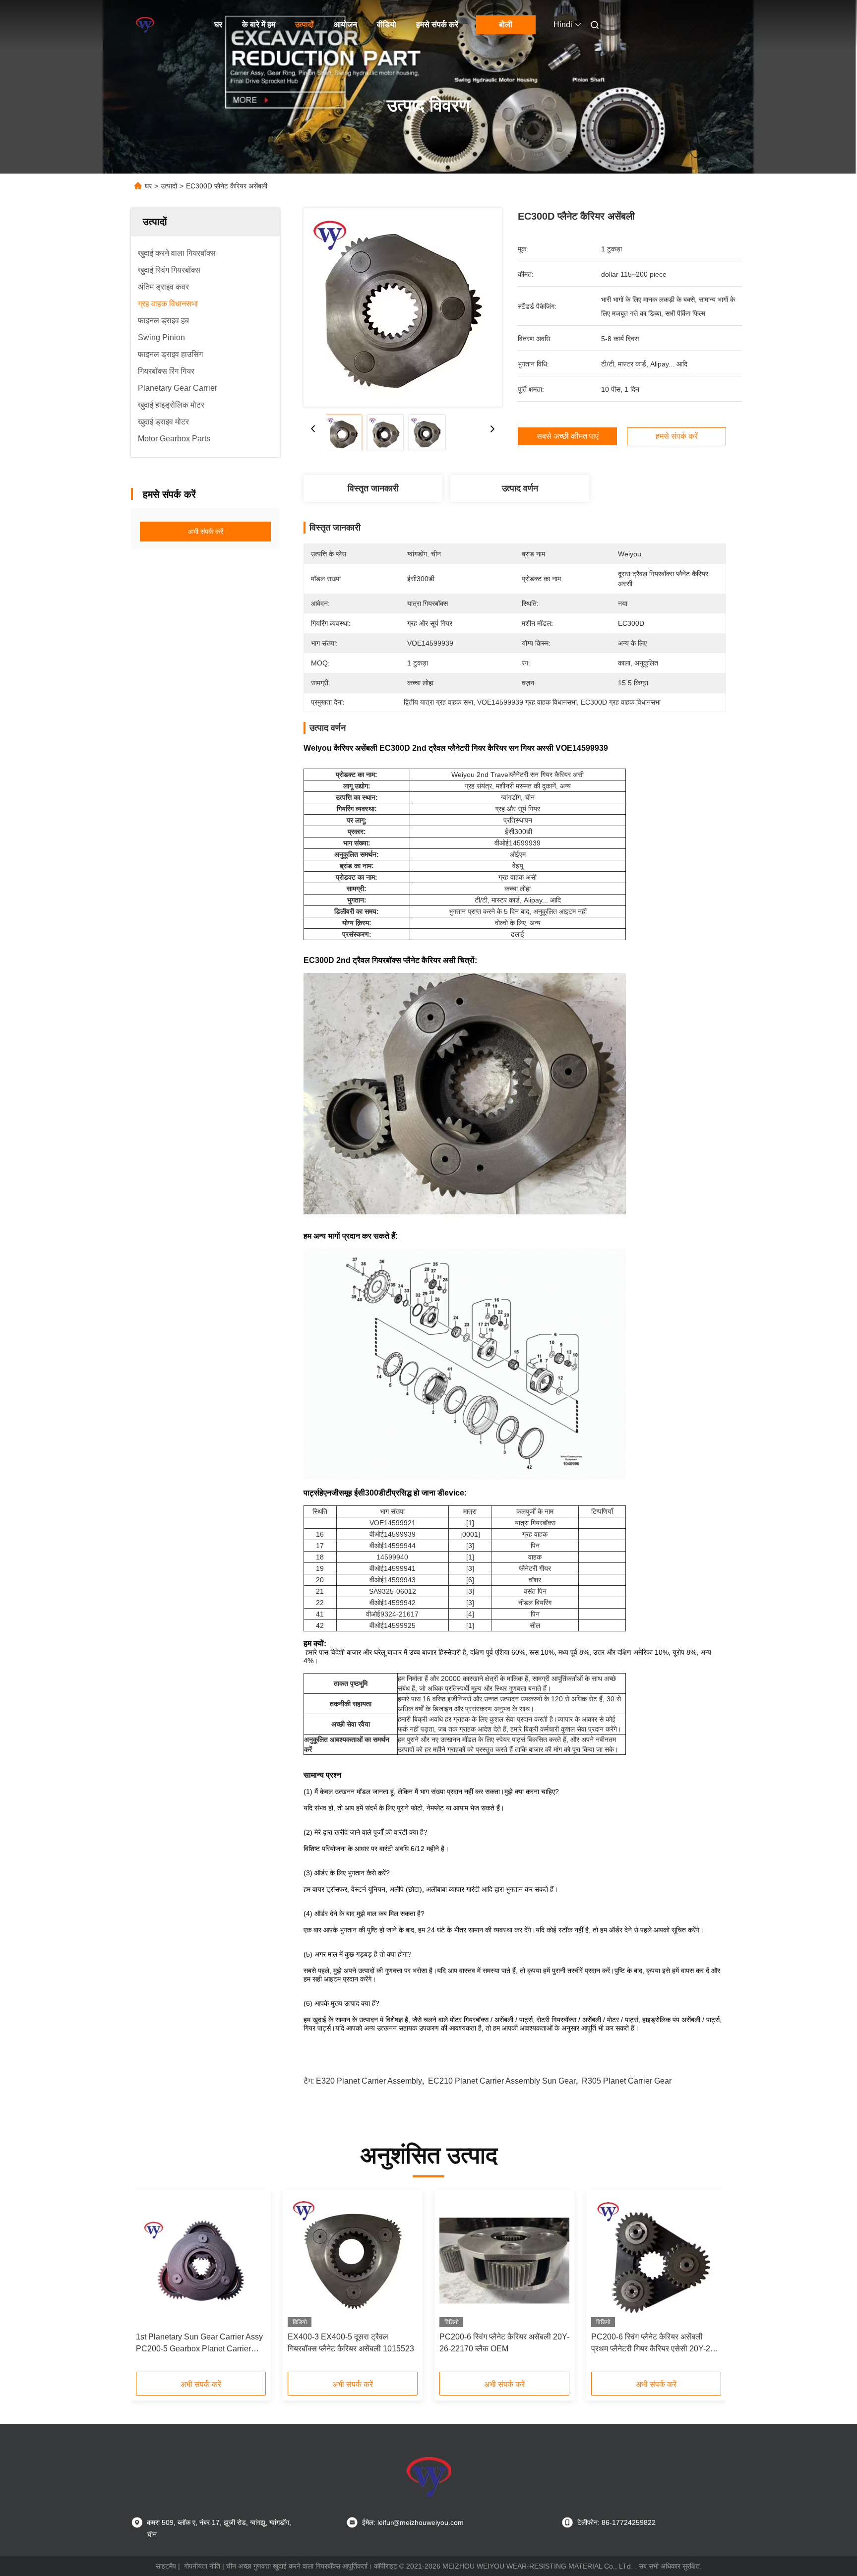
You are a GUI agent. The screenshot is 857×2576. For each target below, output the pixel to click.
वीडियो (387, 25)
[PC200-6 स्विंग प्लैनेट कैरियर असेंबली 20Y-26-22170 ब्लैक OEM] (504, 2261)
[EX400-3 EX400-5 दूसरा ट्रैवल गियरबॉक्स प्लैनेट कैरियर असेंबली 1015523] (353, 2261)
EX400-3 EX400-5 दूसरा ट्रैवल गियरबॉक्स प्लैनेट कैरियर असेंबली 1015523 (351, 2343)
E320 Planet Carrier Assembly (369, 2081)
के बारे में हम (259, 25)
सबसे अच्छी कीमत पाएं (568, 436)
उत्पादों (305, 25)
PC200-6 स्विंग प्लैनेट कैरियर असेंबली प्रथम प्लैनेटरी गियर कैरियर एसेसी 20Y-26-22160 (654, 2344)
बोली (506, 25)
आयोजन (345, 25)
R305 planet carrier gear (627, 2081)
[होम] (145, 25)
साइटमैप (166, 2566)
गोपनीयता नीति (202, 2566)
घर (218, 25)
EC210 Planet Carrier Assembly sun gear (502, 2081)
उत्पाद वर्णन (520, 488)
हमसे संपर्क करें (437, 25)
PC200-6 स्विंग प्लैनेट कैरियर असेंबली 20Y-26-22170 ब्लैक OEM (504, 2343)
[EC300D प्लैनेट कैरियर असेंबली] (403, 307)
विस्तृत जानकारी (373, 488)
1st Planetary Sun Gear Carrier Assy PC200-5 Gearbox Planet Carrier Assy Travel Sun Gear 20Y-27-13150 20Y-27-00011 (200, 2344)
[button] (149, 2284)
